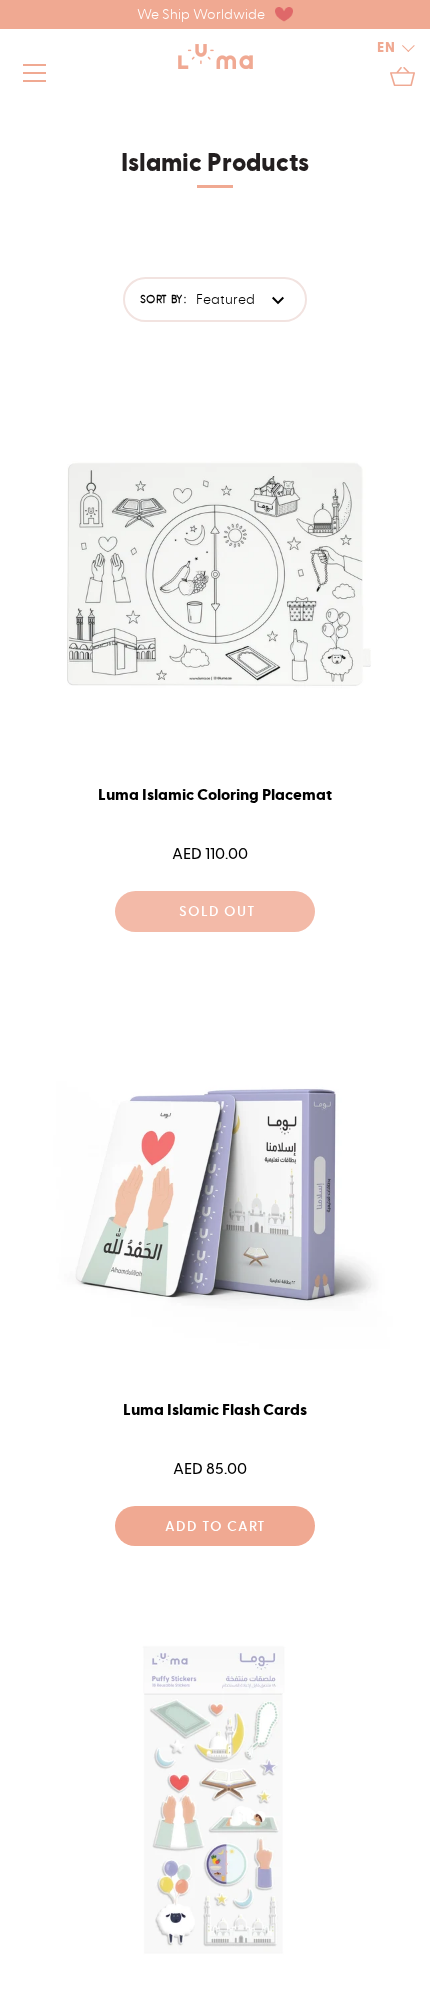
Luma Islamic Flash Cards (215, 1410)
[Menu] (35, 77)
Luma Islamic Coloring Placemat (215, 795)
